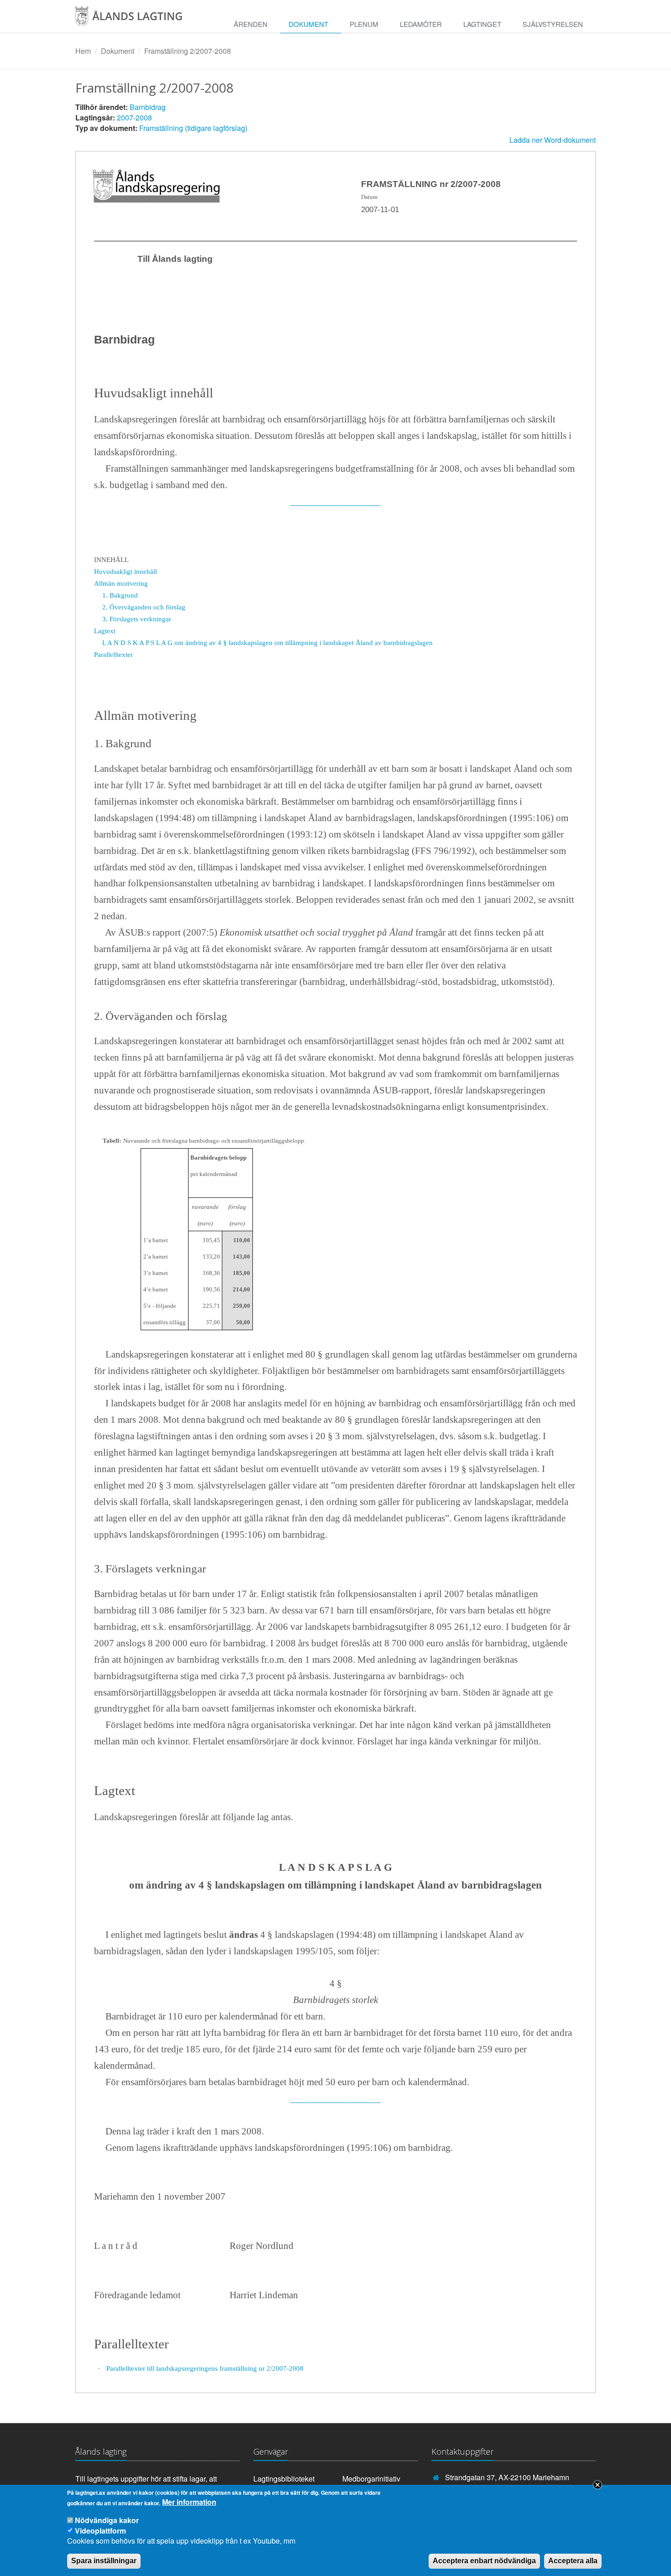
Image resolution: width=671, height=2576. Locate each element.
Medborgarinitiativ (371, 2479)
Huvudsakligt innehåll (126, 571)
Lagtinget (482, 24)
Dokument (308, 24)
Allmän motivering (121, 583)
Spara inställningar (104, 2561)
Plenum (364, 24)
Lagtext (105, 631)
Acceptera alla (573, 2561)
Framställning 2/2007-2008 (188, 51)
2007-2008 (134, 117)
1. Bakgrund (120, 595)
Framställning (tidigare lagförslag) (193, 128)
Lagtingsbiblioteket (284, 2479)
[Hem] (138, 19)
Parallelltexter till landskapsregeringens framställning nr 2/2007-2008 (205, 2368)
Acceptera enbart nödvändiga (484, 2561)
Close (598, 2485)
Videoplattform (100, 2530)
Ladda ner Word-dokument (553, 140)
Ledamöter (421, 24)
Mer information (189, 2503)
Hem (83, 51)
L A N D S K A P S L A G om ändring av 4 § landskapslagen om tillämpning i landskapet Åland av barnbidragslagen (267, 643)
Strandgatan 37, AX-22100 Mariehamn (507, 2477)
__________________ (335, 501)
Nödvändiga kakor (107, 2520)
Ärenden (251, 24)
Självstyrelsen (553, 24)
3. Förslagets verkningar (137, 619)
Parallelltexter (113, 654)
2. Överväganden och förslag (144, 607)
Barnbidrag (148, 107)
